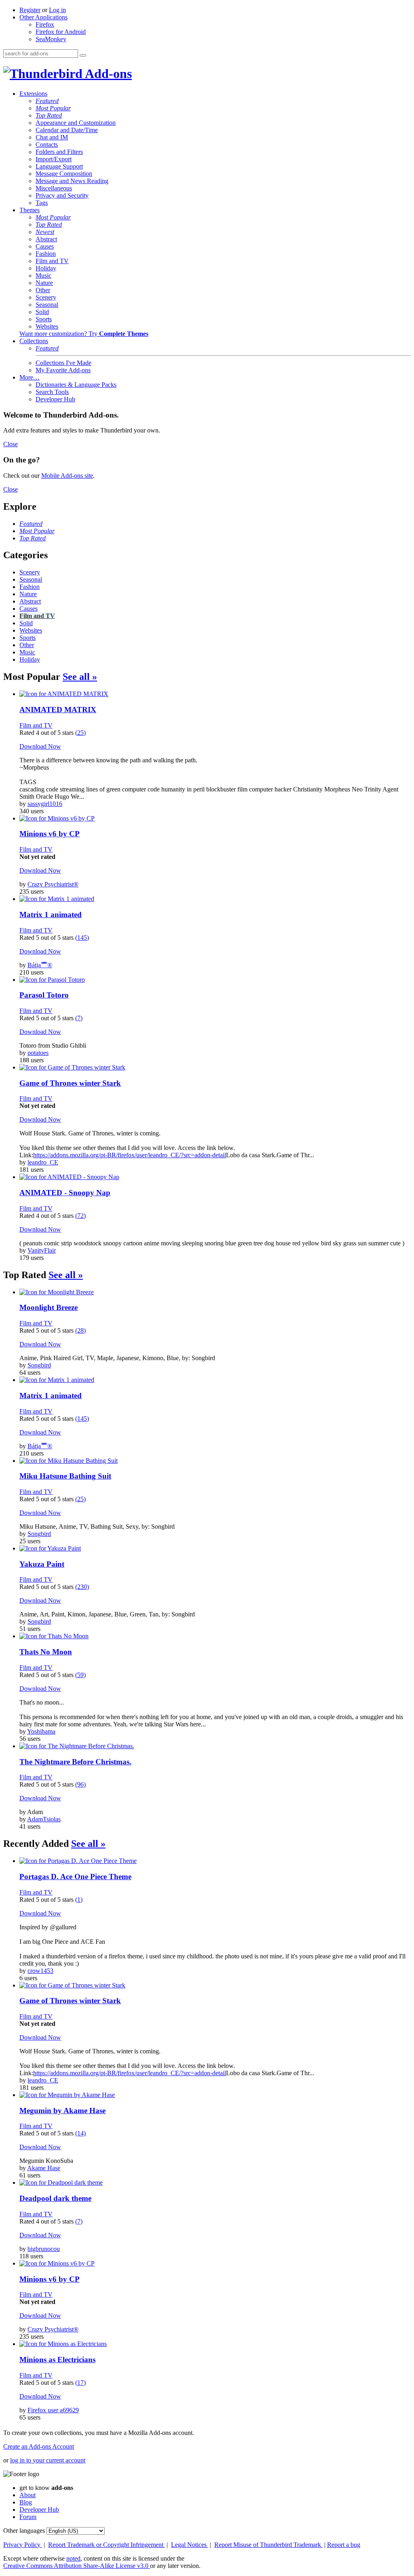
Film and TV (52, 261)
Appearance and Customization (76, 123)
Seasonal (47, 305)
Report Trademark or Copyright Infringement (107, 2545)
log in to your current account (48, 2460)
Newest (45, 232)
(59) (80, 1675)
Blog (26, 2502)
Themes (30, 210)
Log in (57, 10)
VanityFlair (42, 1250)
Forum (28, 2517)
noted (73, 2558)
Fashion (46, 254)
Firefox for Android (61, 32)
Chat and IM (52, 137)
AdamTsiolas (44, 1819)
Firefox (45, 24)
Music (43, 275)
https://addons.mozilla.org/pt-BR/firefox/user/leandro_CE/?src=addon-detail (130, 1155)
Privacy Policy (23, 2545)
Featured (47, 101)
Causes (45, 246)
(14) (80, 2133)
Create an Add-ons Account (39, 2446)
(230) (82, 1587)
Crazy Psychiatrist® (53, 884)
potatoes (38, 1053)
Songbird (39, 1365)
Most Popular (53, 108)
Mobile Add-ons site (67, 476)
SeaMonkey (51, 39)
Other (43, 290)
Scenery (46, 297)
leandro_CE (43, 1162)
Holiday (46, 268)
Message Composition (64, 174)
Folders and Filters (59, 152)
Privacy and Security (62, 195)
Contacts (47, 145)
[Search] (83, 55)
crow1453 (40, 1971)
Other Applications (43, 17)
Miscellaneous (54, 188)
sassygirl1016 (45, 804)
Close (11, 444)
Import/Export (54, 159)
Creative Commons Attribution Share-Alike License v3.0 (77, 2566)
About (27, 2495)
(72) (80, 1216)
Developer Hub (55, 399)
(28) (80, 1330)
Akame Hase (44, 2168)
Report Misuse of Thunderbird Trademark (268, 2545)
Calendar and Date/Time (67, 130)
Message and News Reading (72, 181)
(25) (80, 733)
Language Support (59, 166)
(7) (79, 1018)
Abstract (46, 239)
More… (30, 377)
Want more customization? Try (84, 334)
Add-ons (107, 74)
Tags (42, 203)
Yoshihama (41, 1731)
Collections (34, 341)
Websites (47, 326)
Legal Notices (190, 2545)
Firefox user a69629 (53, 2410)
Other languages (24, 2531)
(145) (82, 938)
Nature (44, 283)
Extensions (33, 94)
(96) (80, 1784)
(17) (80, 2383)
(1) (79, 1900)
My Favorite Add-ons (63, 370)
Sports (44, 319)
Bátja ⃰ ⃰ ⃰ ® (40, 965)
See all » (80, 677)
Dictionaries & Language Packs (76, 385)
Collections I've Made (63, 363)
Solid (42, 312)
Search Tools (52, 392)
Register (30, 10)
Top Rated (49, 115)
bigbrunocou (44, 2249)
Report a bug (344, 2545)
